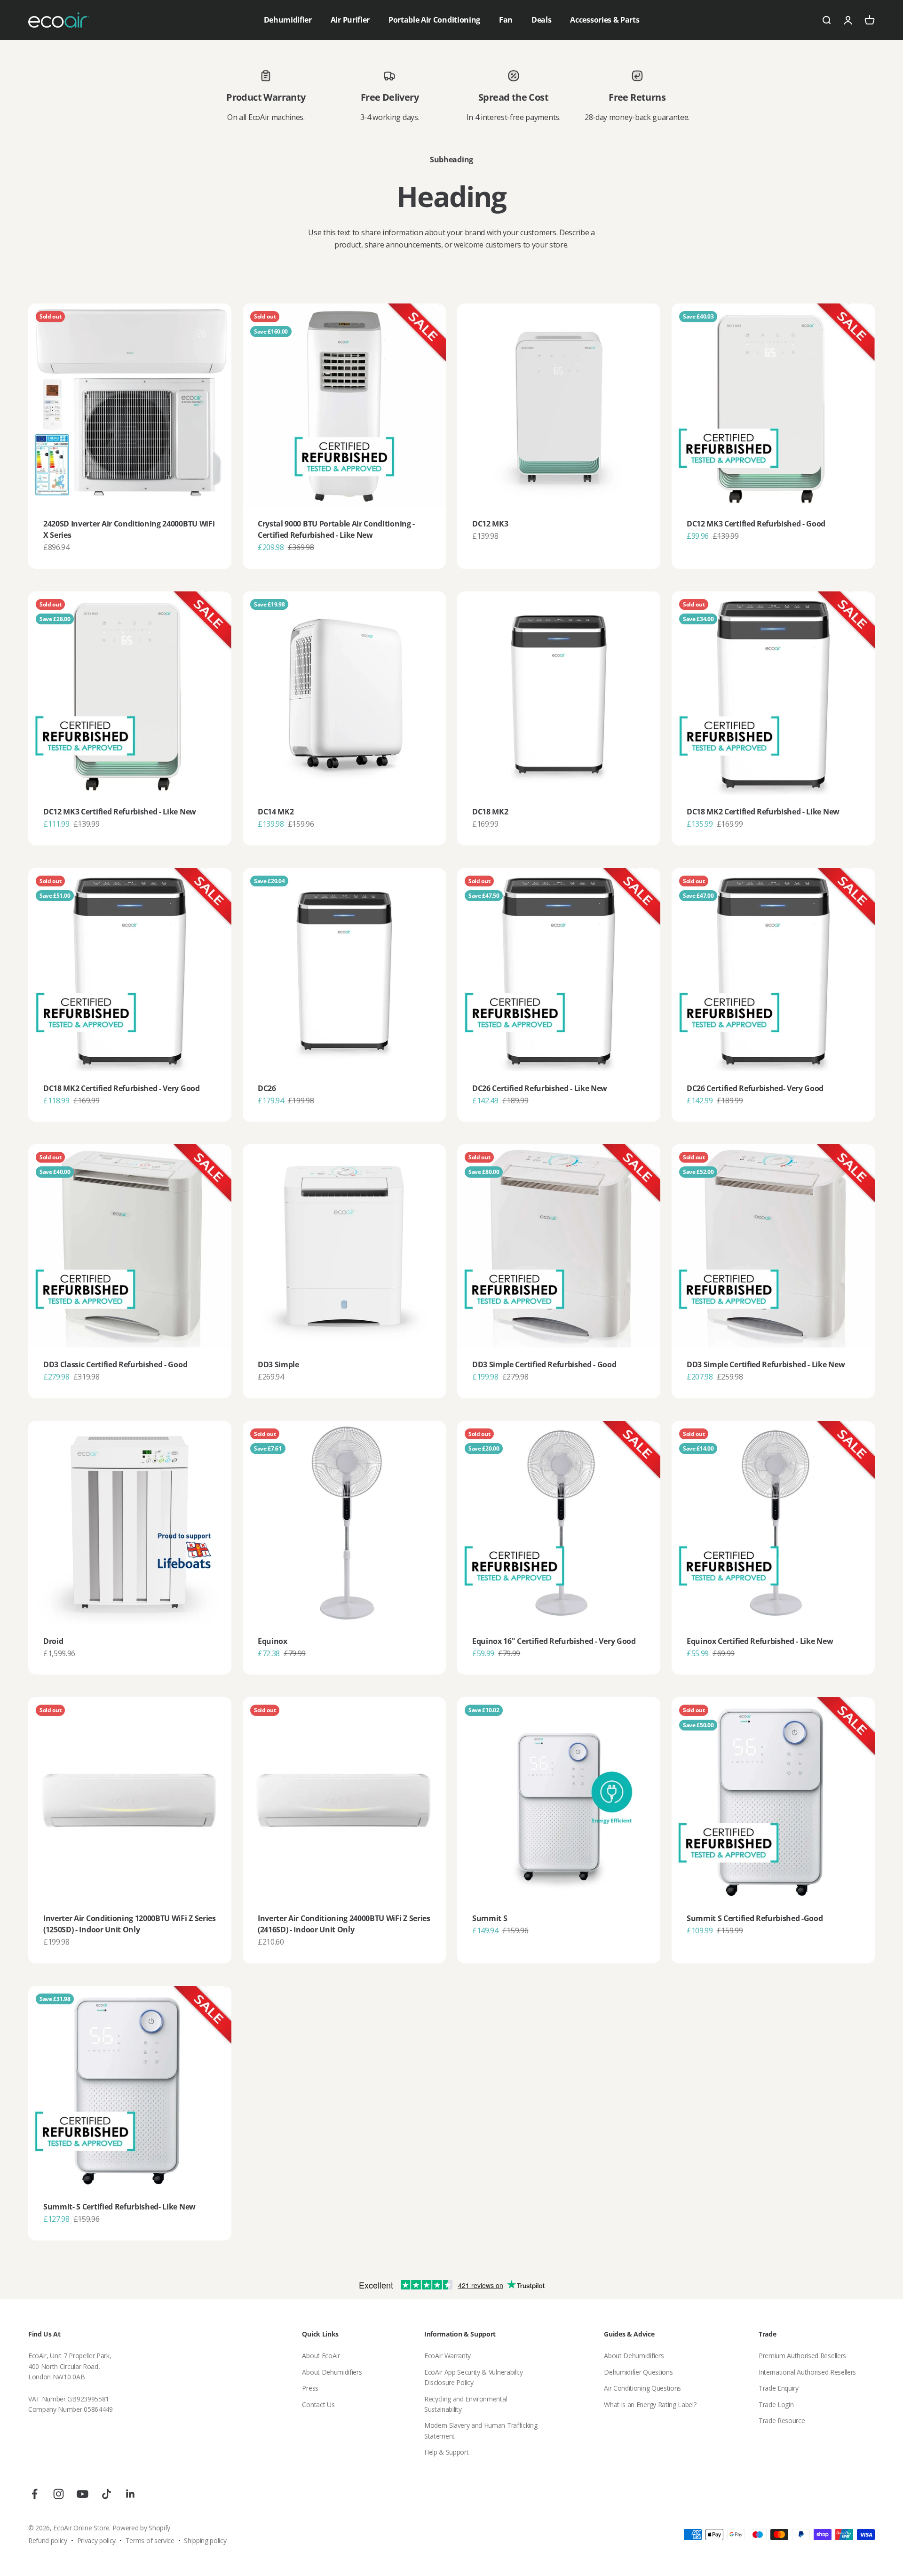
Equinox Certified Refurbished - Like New (760, 1641)
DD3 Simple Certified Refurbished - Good (544, 1364)
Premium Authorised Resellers (802, 2356)
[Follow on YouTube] (83, 2494)
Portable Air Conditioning (434, 20)
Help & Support (447, 2452)
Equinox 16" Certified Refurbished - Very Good (554, 1641)
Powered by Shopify (141, 2528)
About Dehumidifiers (332, 2372)
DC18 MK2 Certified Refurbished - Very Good (122, 1088)
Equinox (273, 1641)
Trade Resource (782, 2420)
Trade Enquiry (779, 2388)
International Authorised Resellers (807, 2372)
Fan (506, 20)
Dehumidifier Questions (638, 2372)
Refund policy (48, 2540)
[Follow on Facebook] (35, 2494)
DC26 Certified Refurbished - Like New (540, 1088)
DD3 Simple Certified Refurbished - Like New (766, 1364)
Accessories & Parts (605, 20)
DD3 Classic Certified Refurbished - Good (115, 1364)
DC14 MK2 (276, 812)
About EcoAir (321, 2356)
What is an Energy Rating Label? (650, 2405)
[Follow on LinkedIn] (131, 2494)
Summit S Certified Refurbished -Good (755, 1918)
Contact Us (318, 2405)
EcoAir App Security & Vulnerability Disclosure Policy (474, 2377)
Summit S (490, 1918)
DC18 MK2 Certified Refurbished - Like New (763, 812)
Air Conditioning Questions (642, 2388)
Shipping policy (205, 2540)
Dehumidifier (288, 20)
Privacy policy (97, 2540)
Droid (53, 1641)
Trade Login (776, 2405)
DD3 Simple (278, 1364)
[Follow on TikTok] (107, 2494)
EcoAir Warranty (448, 2356)
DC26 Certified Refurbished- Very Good (755, 1088)
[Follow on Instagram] (59, 2494)
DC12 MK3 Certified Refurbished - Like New (120, 812)
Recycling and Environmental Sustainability (466, 2404)
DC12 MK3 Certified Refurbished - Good (756, 524)
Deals (541, 20)
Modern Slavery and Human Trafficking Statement (481, 2430)
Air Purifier (350, 20)
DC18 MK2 (490, 812)
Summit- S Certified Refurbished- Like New (119, 2207)
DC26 (267, 1088)
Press (310, 2388)
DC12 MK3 (490, 524)
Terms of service (150, 2540)
